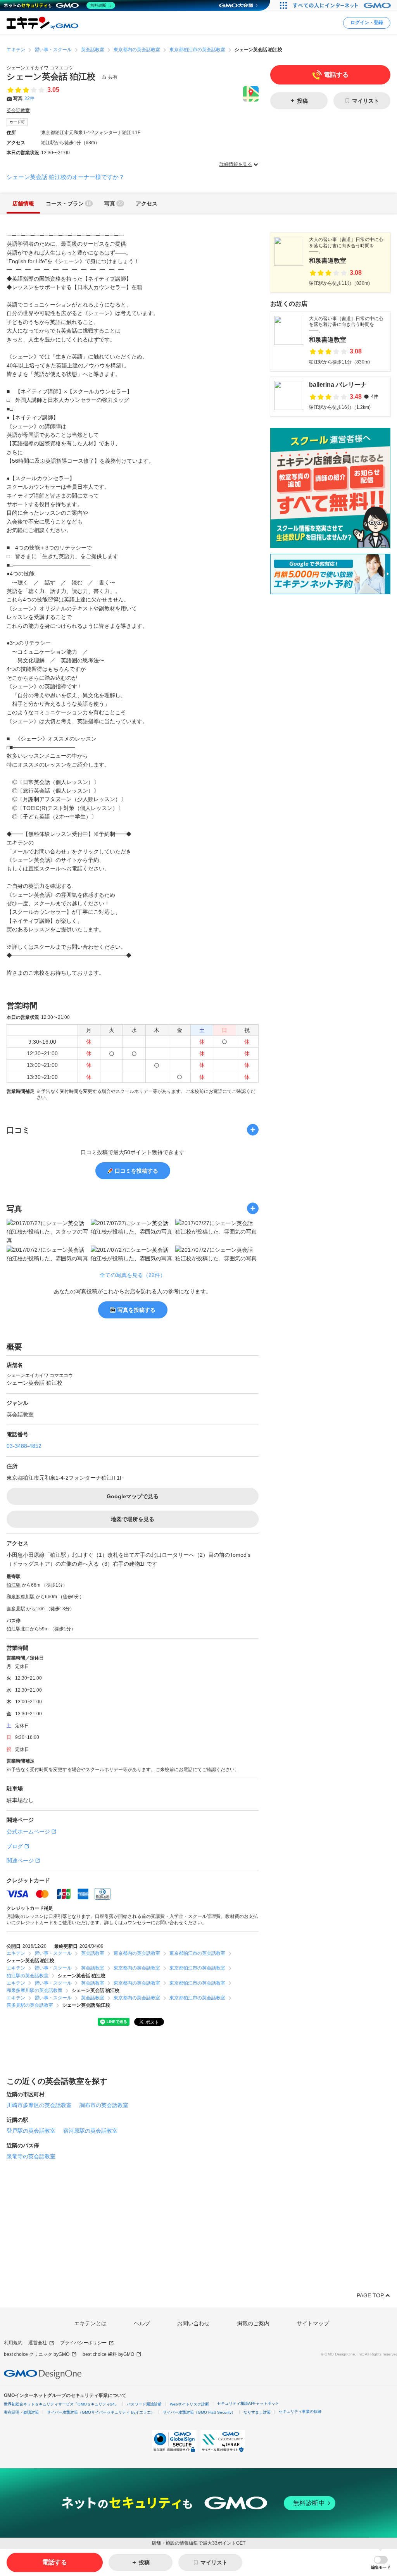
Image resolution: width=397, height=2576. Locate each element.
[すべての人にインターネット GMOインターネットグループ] (343, 5)
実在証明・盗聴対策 (21, 2412)
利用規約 (13, 2343)
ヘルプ (142, 2323)
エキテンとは (90, 2323)
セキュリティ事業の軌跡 (300, 2411)
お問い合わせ (193, 2323)
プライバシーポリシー (83, 2343)
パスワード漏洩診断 (144, 2404)
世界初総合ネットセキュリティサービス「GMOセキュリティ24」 (61, 2404)
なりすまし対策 (257, 2412)
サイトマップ (313, 2323)
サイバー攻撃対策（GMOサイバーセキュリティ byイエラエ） (101, 2412)
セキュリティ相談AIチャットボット (248, 2403)
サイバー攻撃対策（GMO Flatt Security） (199, 2412)
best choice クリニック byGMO (37, 2354)
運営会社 (38, 2343)
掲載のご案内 (253, 2323)
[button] (381, 2563)
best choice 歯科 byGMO (108, 2354)
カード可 (17, 122)
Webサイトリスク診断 (189, 2404)
